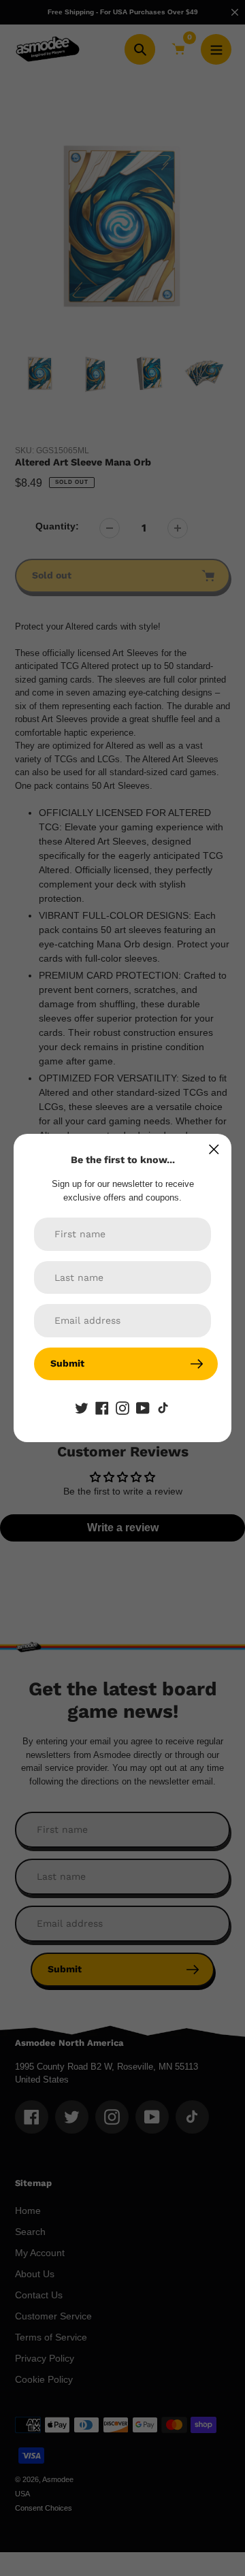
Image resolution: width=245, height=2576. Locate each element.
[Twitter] (82, 1407)
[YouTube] (143, 1407)
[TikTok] (163, 1407)
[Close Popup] (214, 1149)
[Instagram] (122, 1407)
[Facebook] (102, 1407)
